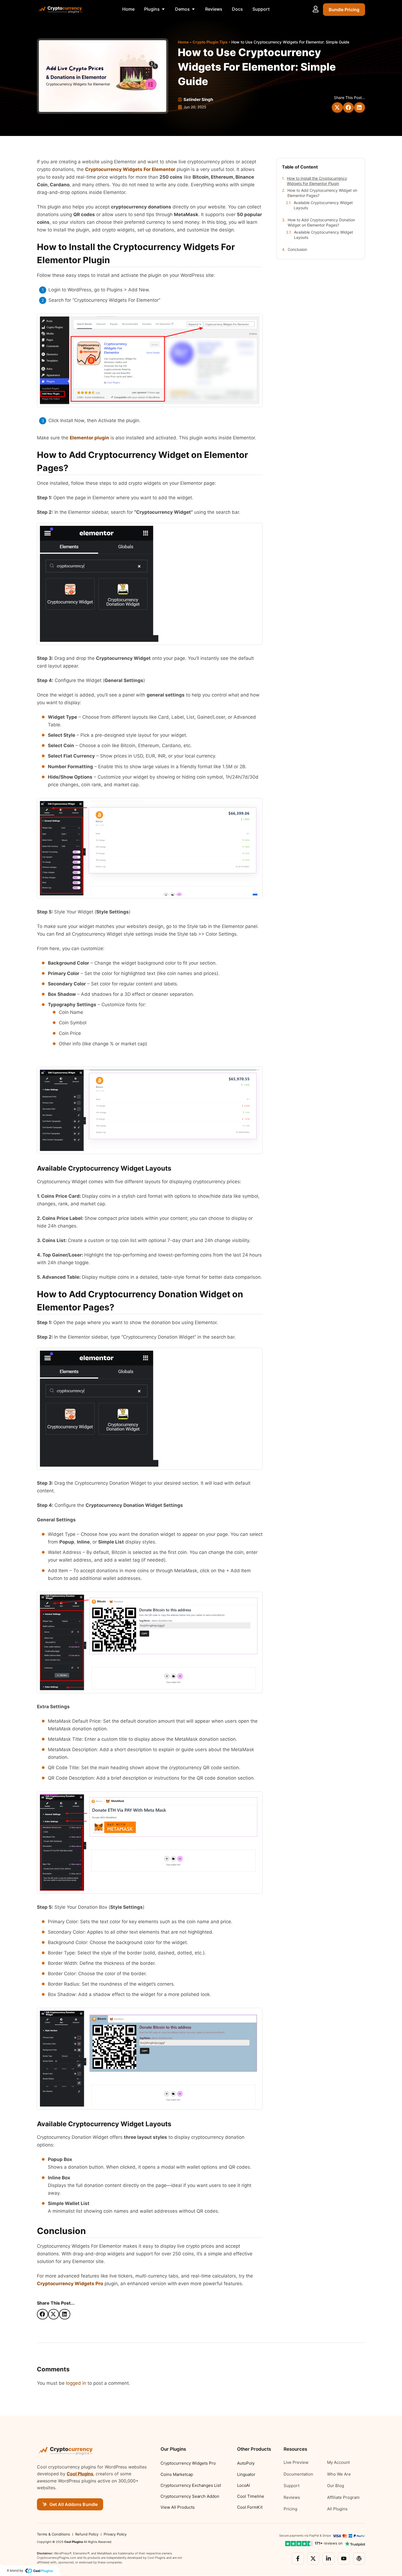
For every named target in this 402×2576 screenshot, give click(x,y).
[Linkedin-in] (328, 2558)
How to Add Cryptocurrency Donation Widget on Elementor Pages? (321, 222)
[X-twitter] (313, 2558)
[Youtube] (344, 2558)
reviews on (329, 2543)
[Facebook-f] (298, 2558)
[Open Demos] (193, 9)
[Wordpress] (359, 2558)
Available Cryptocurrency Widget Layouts (323, 205)
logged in (76, 2383)
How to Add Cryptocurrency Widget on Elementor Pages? (322, 193)
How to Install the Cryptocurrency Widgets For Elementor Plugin (317, 181)
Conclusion (297, 249)
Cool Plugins (80, 2474)
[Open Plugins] (163, 9)
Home (183, 42)
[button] (337, 108)
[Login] (316, 9)
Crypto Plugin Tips (210, 42)
